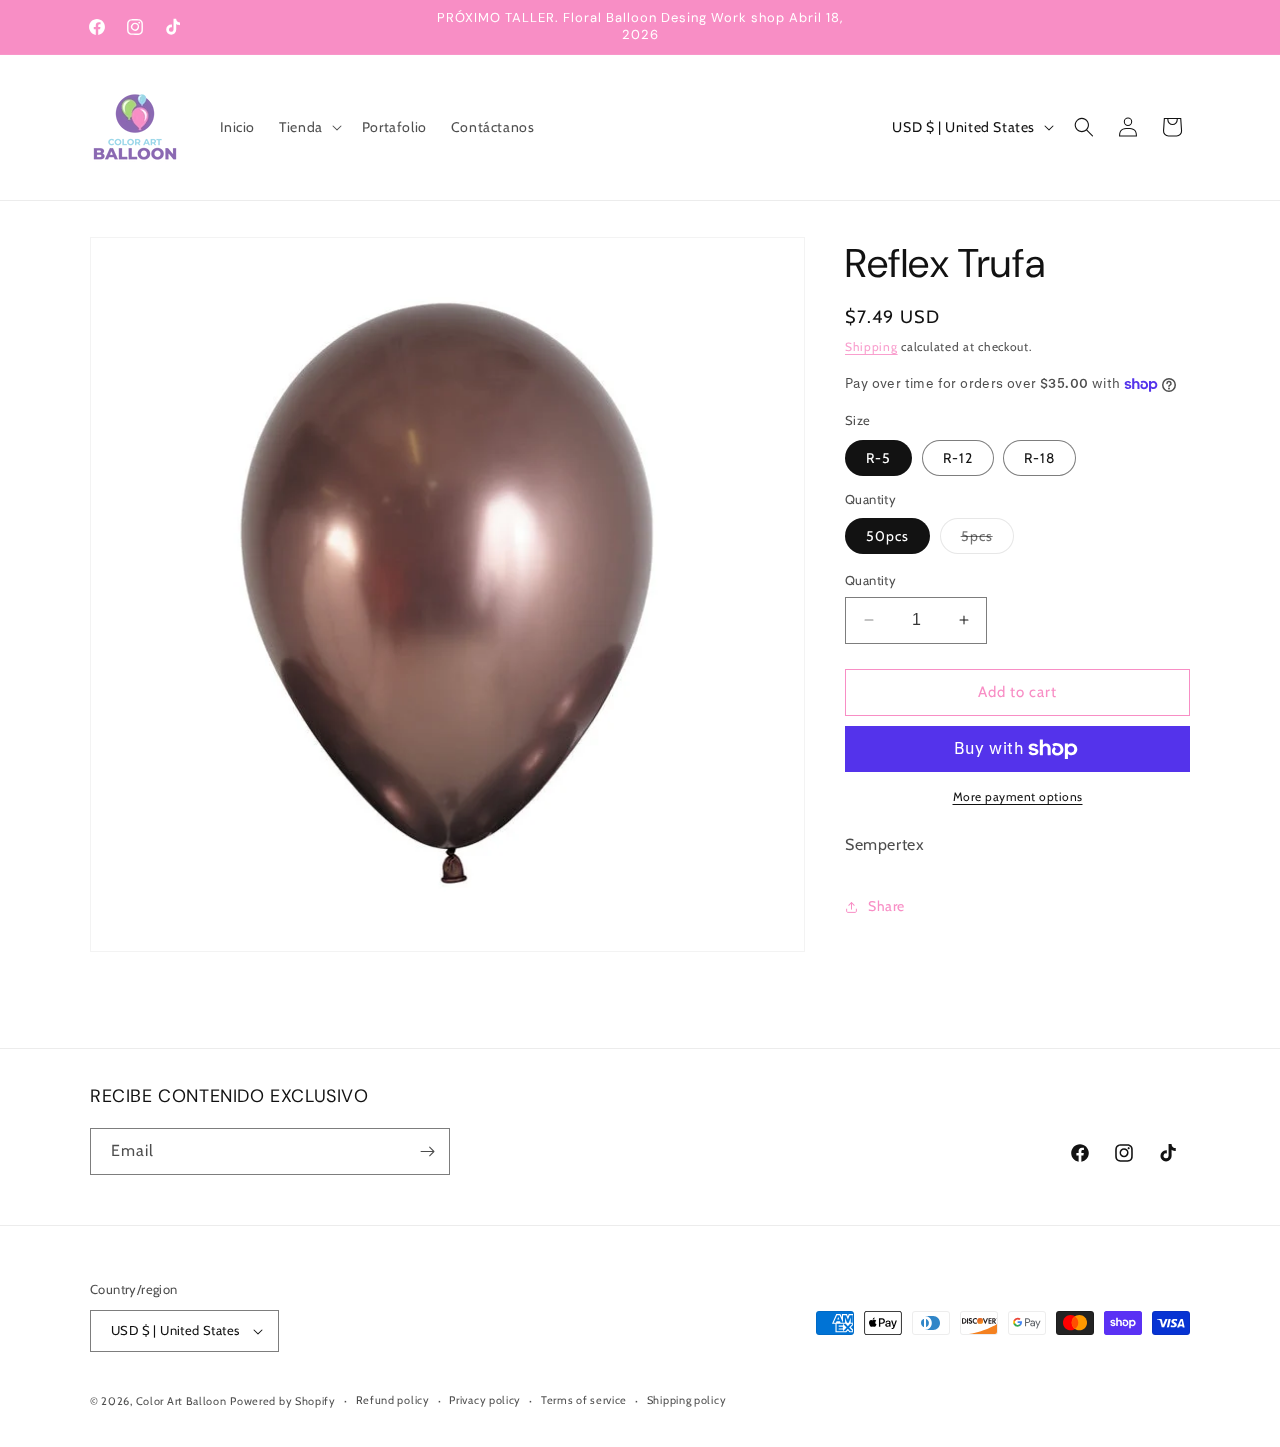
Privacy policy (485, 1401)
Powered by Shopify (283, 1401)
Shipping (871, 346)
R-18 (1039, 458)
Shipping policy (687, 1401)
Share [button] (886, 906)
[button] (308, 127)
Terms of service (584, 1401)
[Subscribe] (427, 1151)
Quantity (870, 580)
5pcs (987, 540)
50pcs (887, 536)
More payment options (1018, 796)
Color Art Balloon (181, 1401)
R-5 (878, 458)
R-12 (958, 458)
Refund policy (393, 1401)
